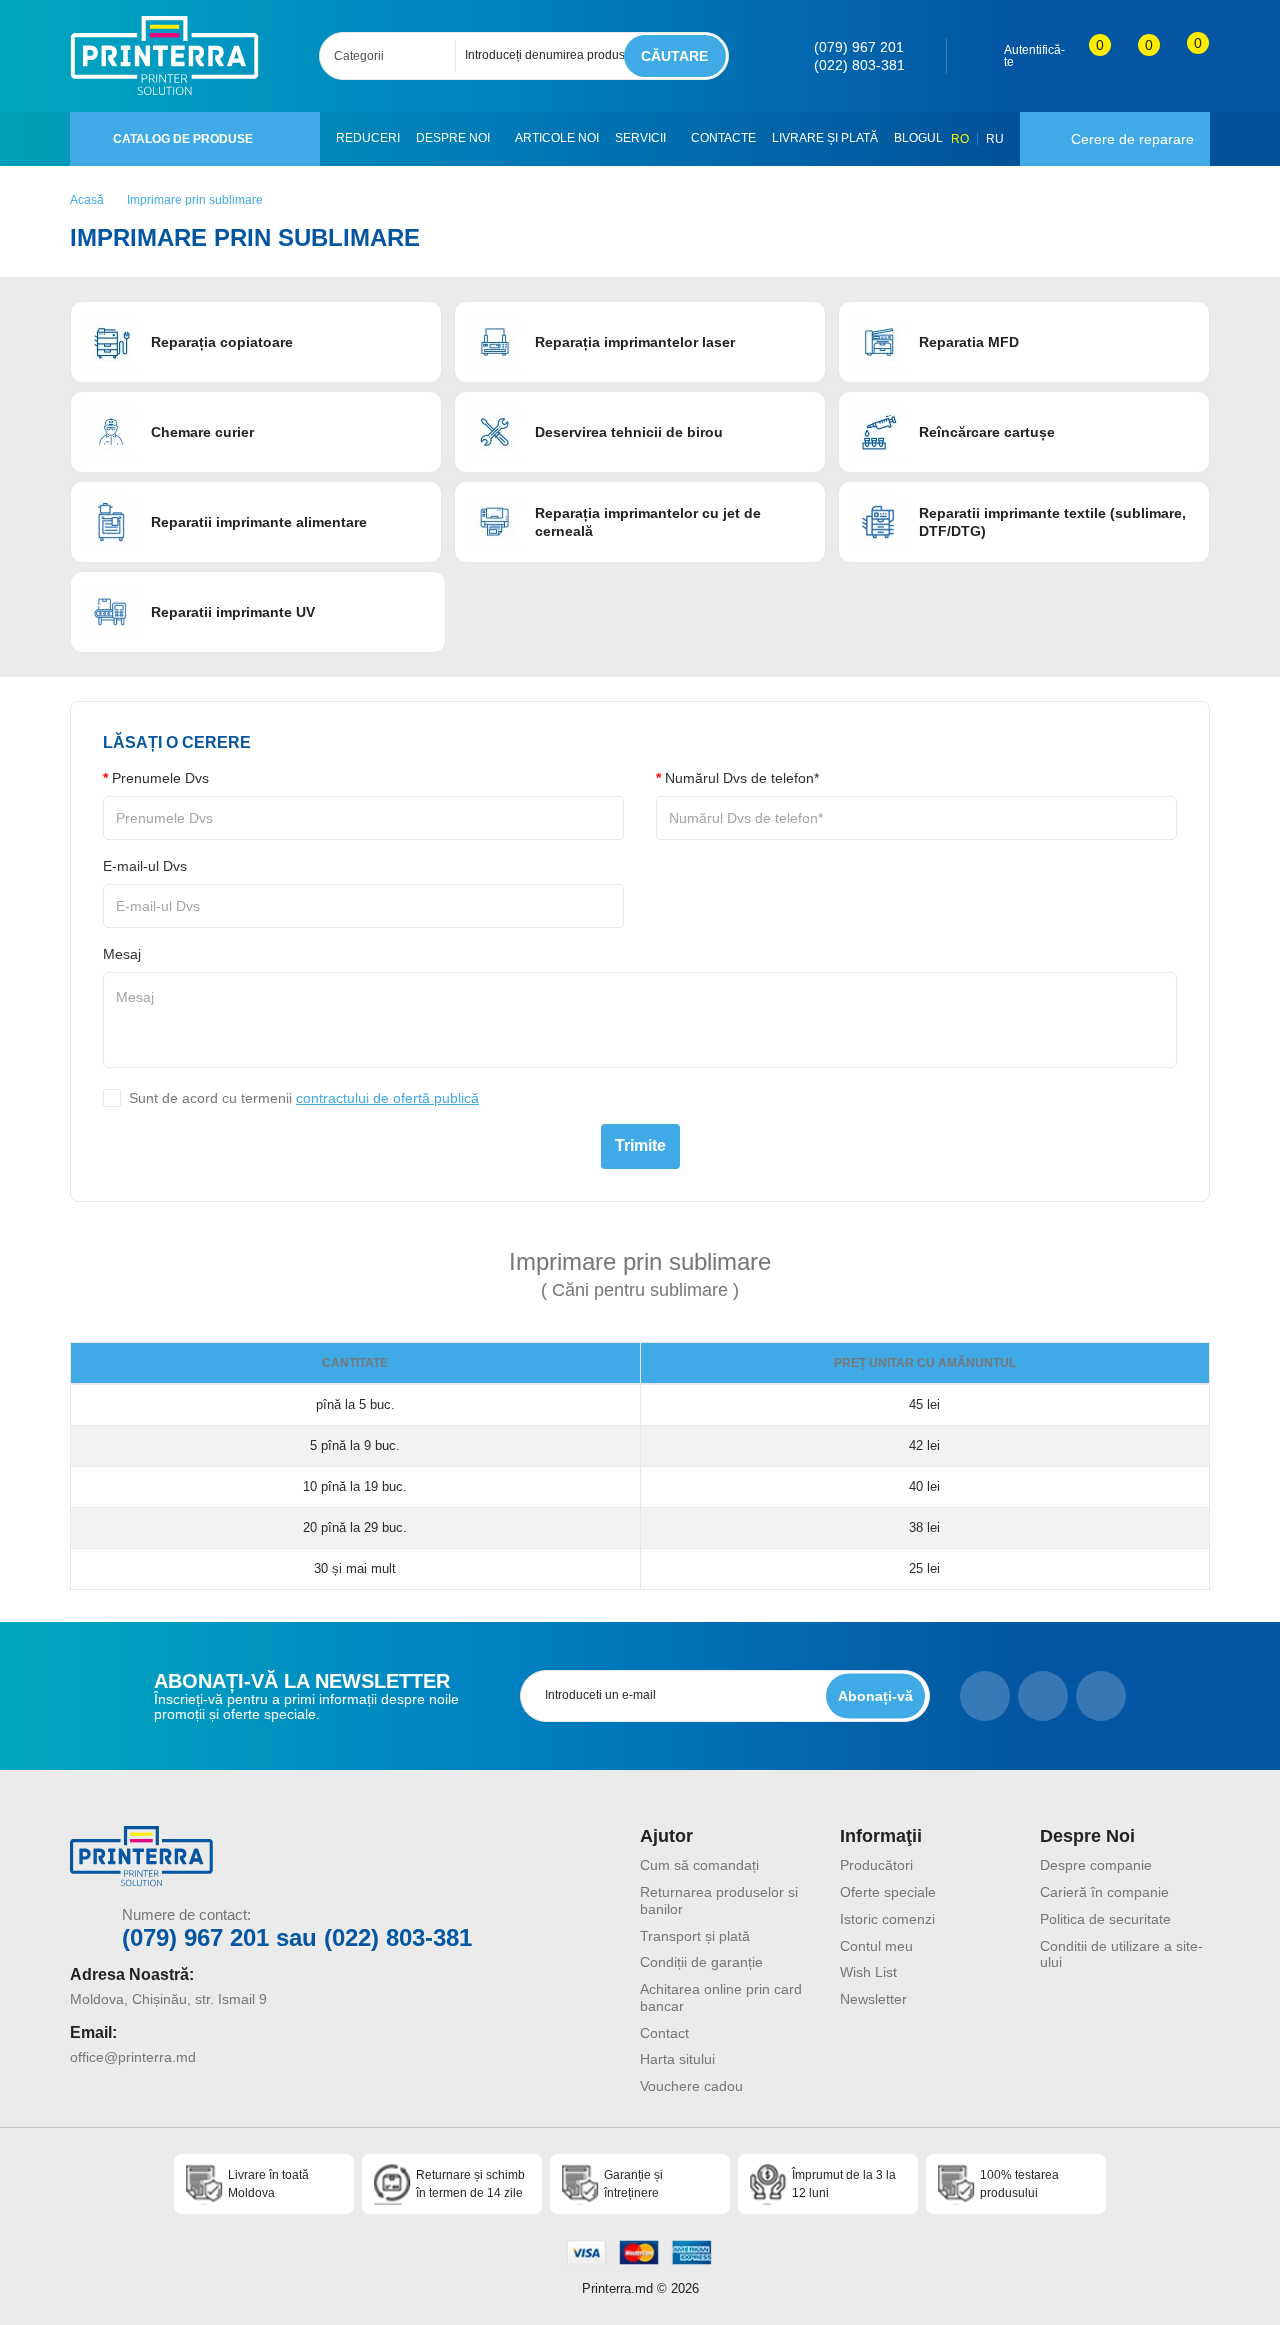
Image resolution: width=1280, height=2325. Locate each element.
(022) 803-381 (859, 65)
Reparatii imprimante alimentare (259, 522)
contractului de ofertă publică (387, 1098)
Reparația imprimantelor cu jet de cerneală (648, 522)
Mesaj (122, 954)
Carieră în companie (1104, 1892)
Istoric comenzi (887, 1919)
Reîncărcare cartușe (987, 432)
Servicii (640, 138)
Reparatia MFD (969, 342)
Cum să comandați (699, 1865)
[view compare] (1086, 56)
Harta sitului (677, 2059)
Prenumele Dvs (160, 778)
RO (960, 139)
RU (995, 139)
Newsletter (873, 1999)
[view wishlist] (1135, 56)
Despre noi (453, 138)
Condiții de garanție (701, 1962)
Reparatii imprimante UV (233, 612)
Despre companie (1096, 1865)
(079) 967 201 (859, 47)
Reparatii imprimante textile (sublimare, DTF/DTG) (1052, 522)
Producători (876, 1865)
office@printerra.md (133, 2057)
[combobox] (393, 56)
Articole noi (557, 138)
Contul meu (876, 1946)
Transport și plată (695, 1936)
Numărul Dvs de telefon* (742, 778)
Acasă (87, 200)
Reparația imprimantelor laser (635, 342)
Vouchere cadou (691, 2086)
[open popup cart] (1184, 56)
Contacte (723, 138)
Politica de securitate (1105, 1919)
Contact (664, 2033)
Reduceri (368, 138)
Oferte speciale (888, 1892)
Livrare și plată (825, 138)
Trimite (640, 1145)
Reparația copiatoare (222, 342)
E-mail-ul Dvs (145, 866)
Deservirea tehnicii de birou (629, 432)
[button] (497, 139)
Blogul (918, 138)
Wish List (868, 1972)
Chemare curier (202, 432)
